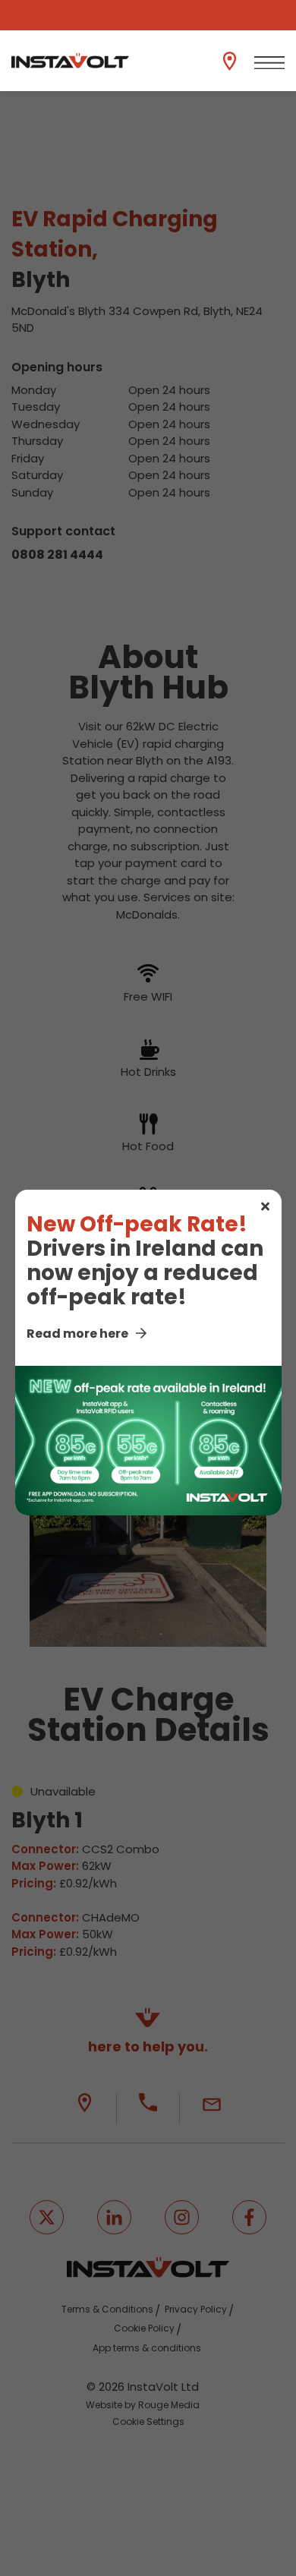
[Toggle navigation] (269, 63)
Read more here (77, 1334)
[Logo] (70, 61)
